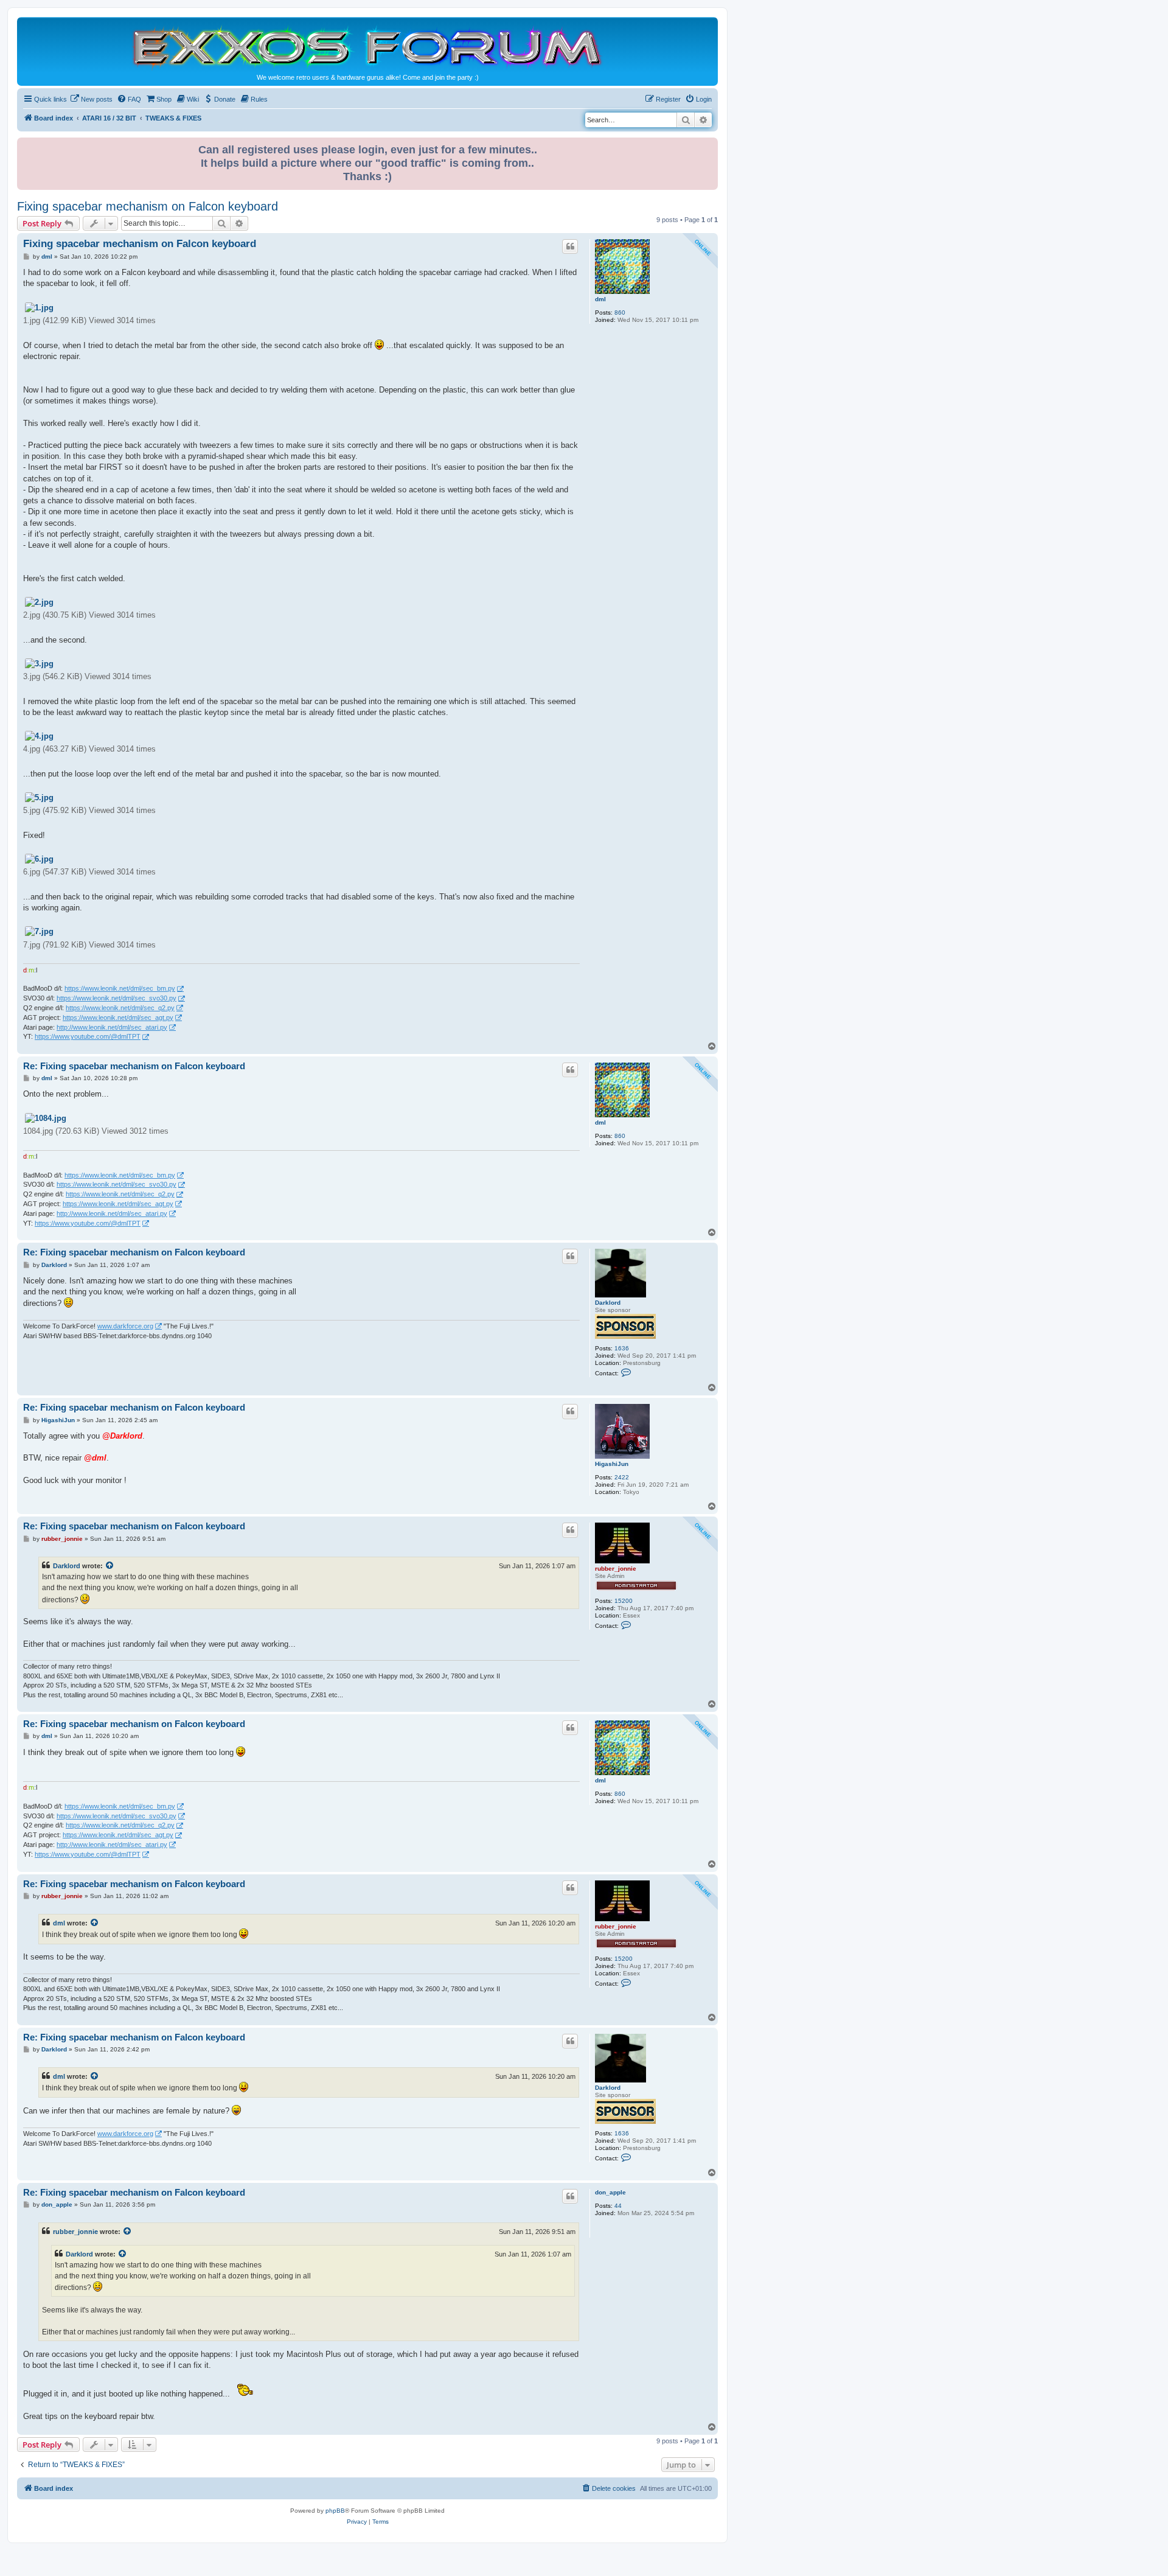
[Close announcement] (710, 145)
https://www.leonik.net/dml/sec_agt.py (118, 1017)
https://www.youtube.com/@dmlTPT (88, 1036)
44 (618, 2206)
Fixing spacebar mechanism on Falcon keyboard (148, 206)
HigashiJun (612, 1464)
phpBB (335, 2511)
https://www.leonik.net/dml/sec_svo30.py (116, 998)
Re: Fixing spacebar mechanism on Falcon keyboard (134, 1066)
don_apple (610, 2192)
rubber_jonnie (616, 1569)
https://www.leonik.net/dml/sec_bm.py (120, 988)
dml (600, 299)
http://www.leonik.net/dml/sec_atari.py (112, 1027)
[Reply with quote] (570, 246)
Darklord (608, 1303)
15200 (624, 1601)
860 (620, 312)
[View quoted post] (110, 1566)
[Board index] (367, 47)
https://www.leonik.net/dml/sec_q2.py (120, 1008)
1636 (622, 1348)
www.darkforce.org (125, 1326)
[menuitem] (91, 99)
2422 (622, 1477)
